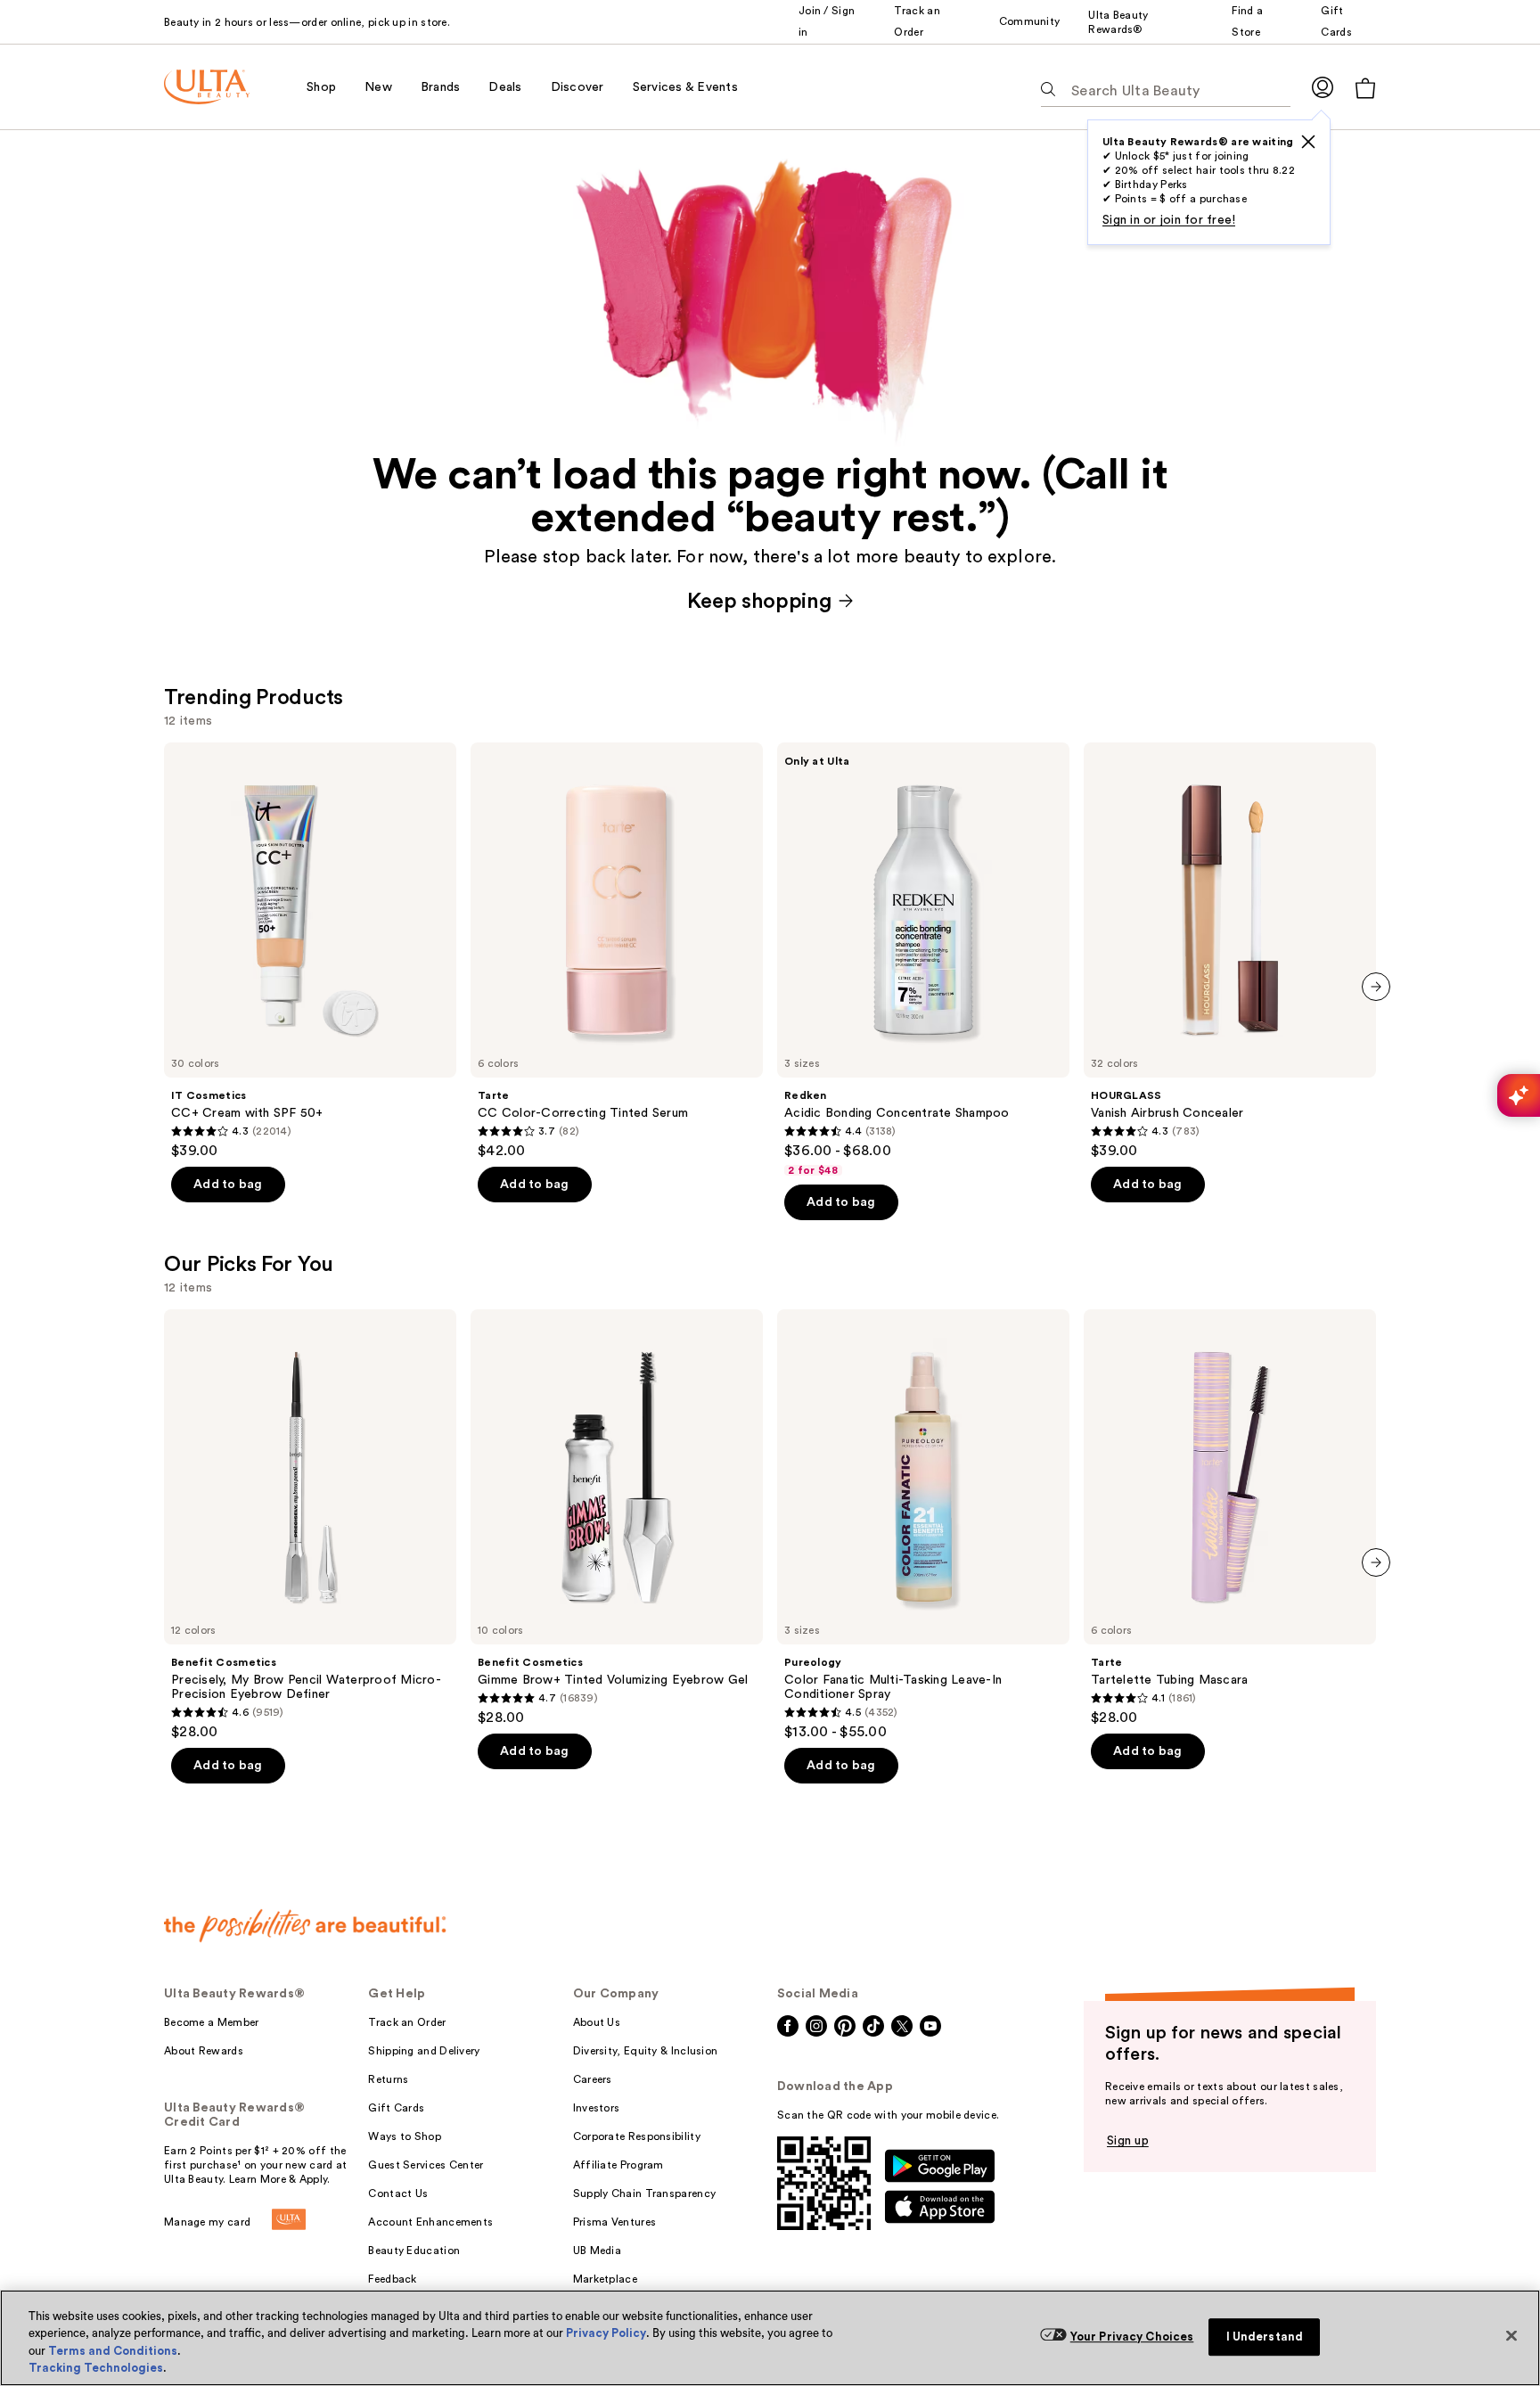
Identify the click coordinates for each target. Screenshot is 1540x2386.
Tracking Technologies (96, 2368)
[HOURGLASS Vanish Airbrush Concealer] (1230, 951)
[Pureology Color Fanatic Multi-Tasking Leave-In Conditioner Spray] (923, 1525)
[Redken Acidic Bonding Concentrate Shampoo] (923, 960)
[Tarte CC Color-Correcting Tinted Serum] (617, 951)
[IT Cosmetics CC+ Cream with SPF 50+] (310, 951)
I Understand (1265, 2337)
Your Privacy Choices (1132, 2337)
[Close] (1511, 2335)
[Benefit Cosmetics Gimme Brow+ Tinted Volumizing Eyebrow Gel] (617, 1518)
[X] (1308, 142)
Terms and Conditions (113, 2351)
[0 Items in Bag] (1365, 88)
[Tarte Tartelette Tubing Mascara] (1230, 1518)
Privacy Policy (606, 2333)
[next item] (1376, 987)
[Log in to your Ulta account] (1323, 87)
